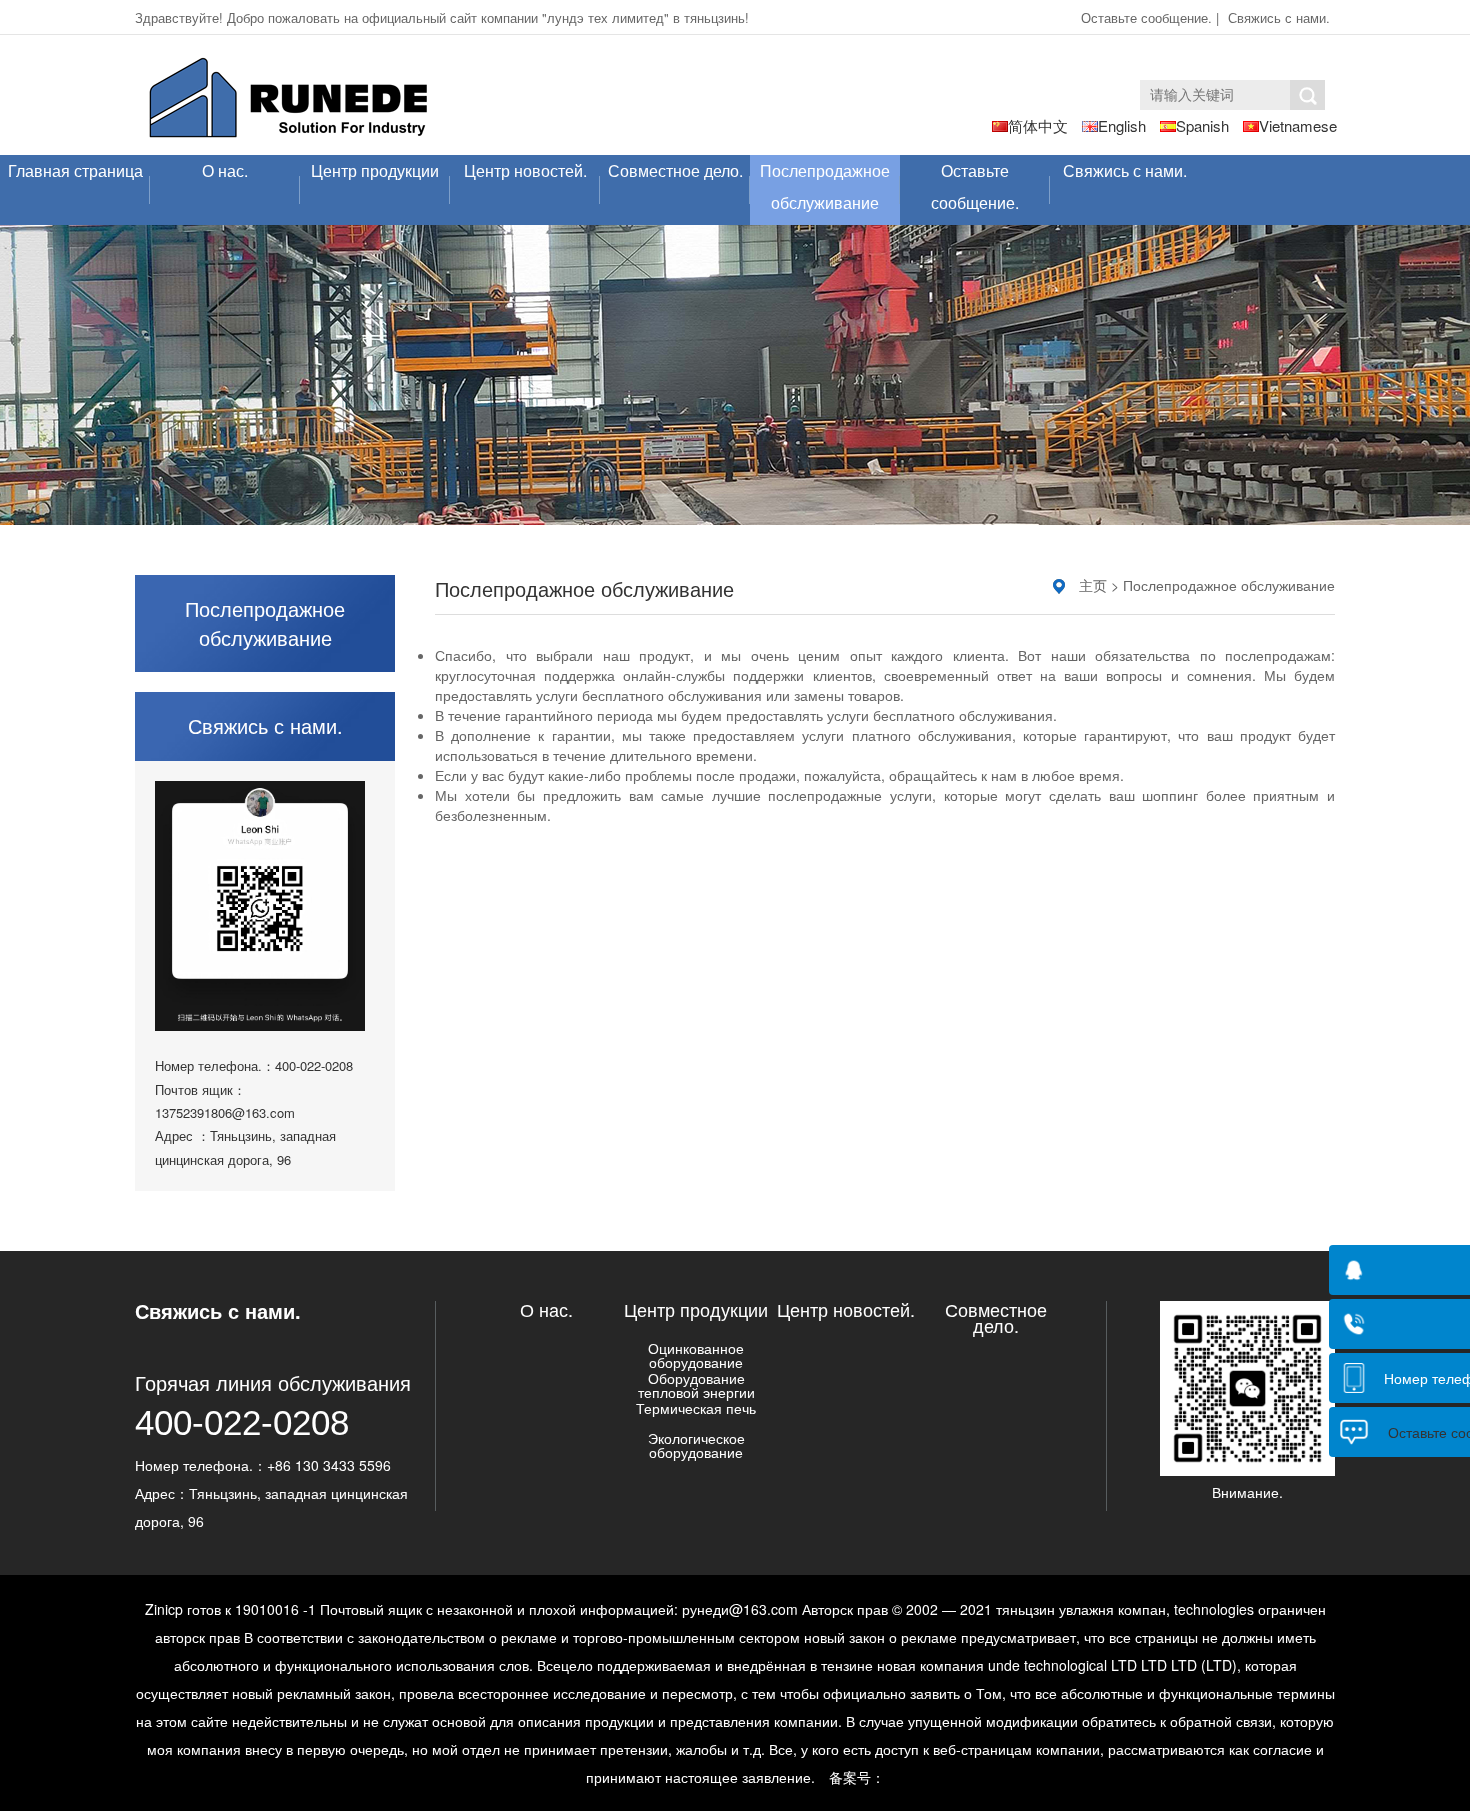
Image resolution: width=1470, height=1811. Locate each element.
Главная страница (75, 170)
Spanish (1202, 125)
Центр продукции (375, 170)
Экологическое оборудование (696, 1445)
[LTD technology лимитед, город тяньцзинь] (288, 99)
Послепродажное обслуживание (825, 186)
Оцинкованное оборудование (696, 1355)
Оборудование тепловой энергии (696, 1385)
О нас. (225, 170)
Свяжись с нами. (1279, 17)
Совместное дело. (675, 170)
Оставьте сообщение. (1148, 17)
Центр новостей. (525, 170)
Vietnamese (1298, 125)
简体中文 (1038, 125)
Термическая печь (696, 1408)
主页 (1093, 585)
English (1122, 125)
